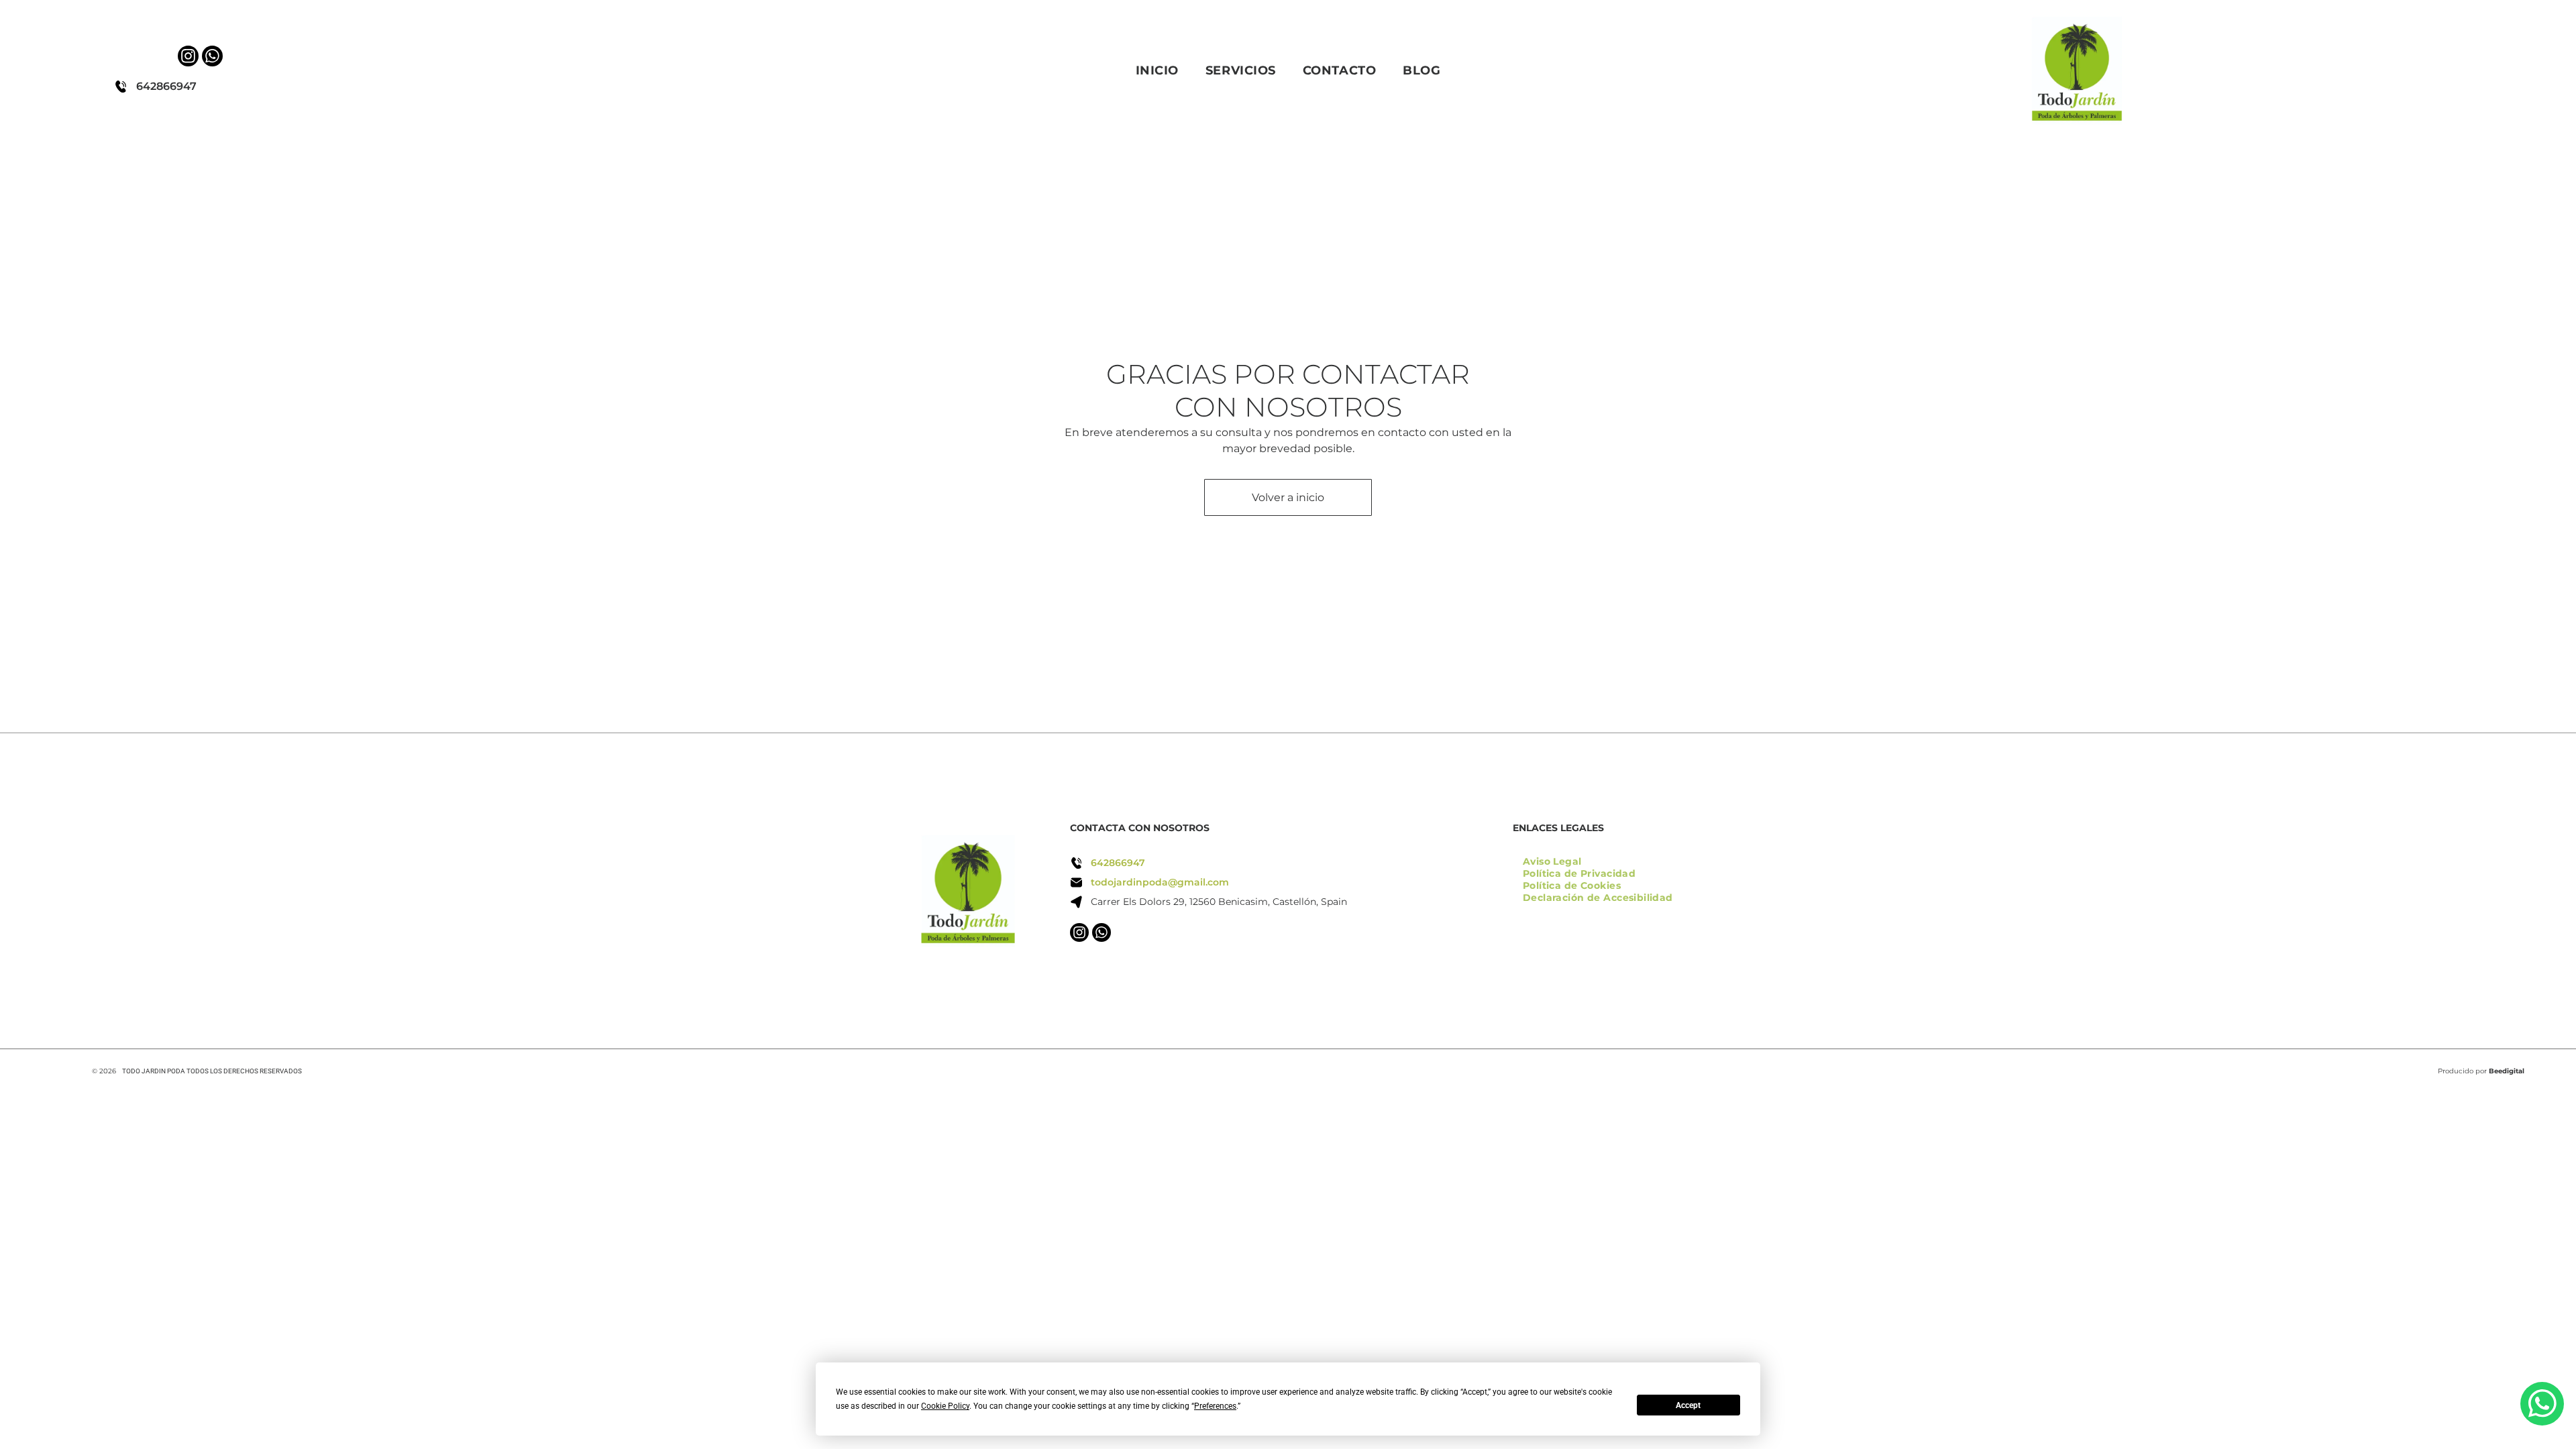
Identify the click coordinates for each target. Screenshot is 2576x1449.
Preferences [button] (1215, 1406)
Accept (1688, 1405)
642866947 (166, 86)
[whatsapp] (212, 58)
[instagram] (188, 58)
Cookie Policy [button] (945, 1406)
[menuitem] (1157, 70)
